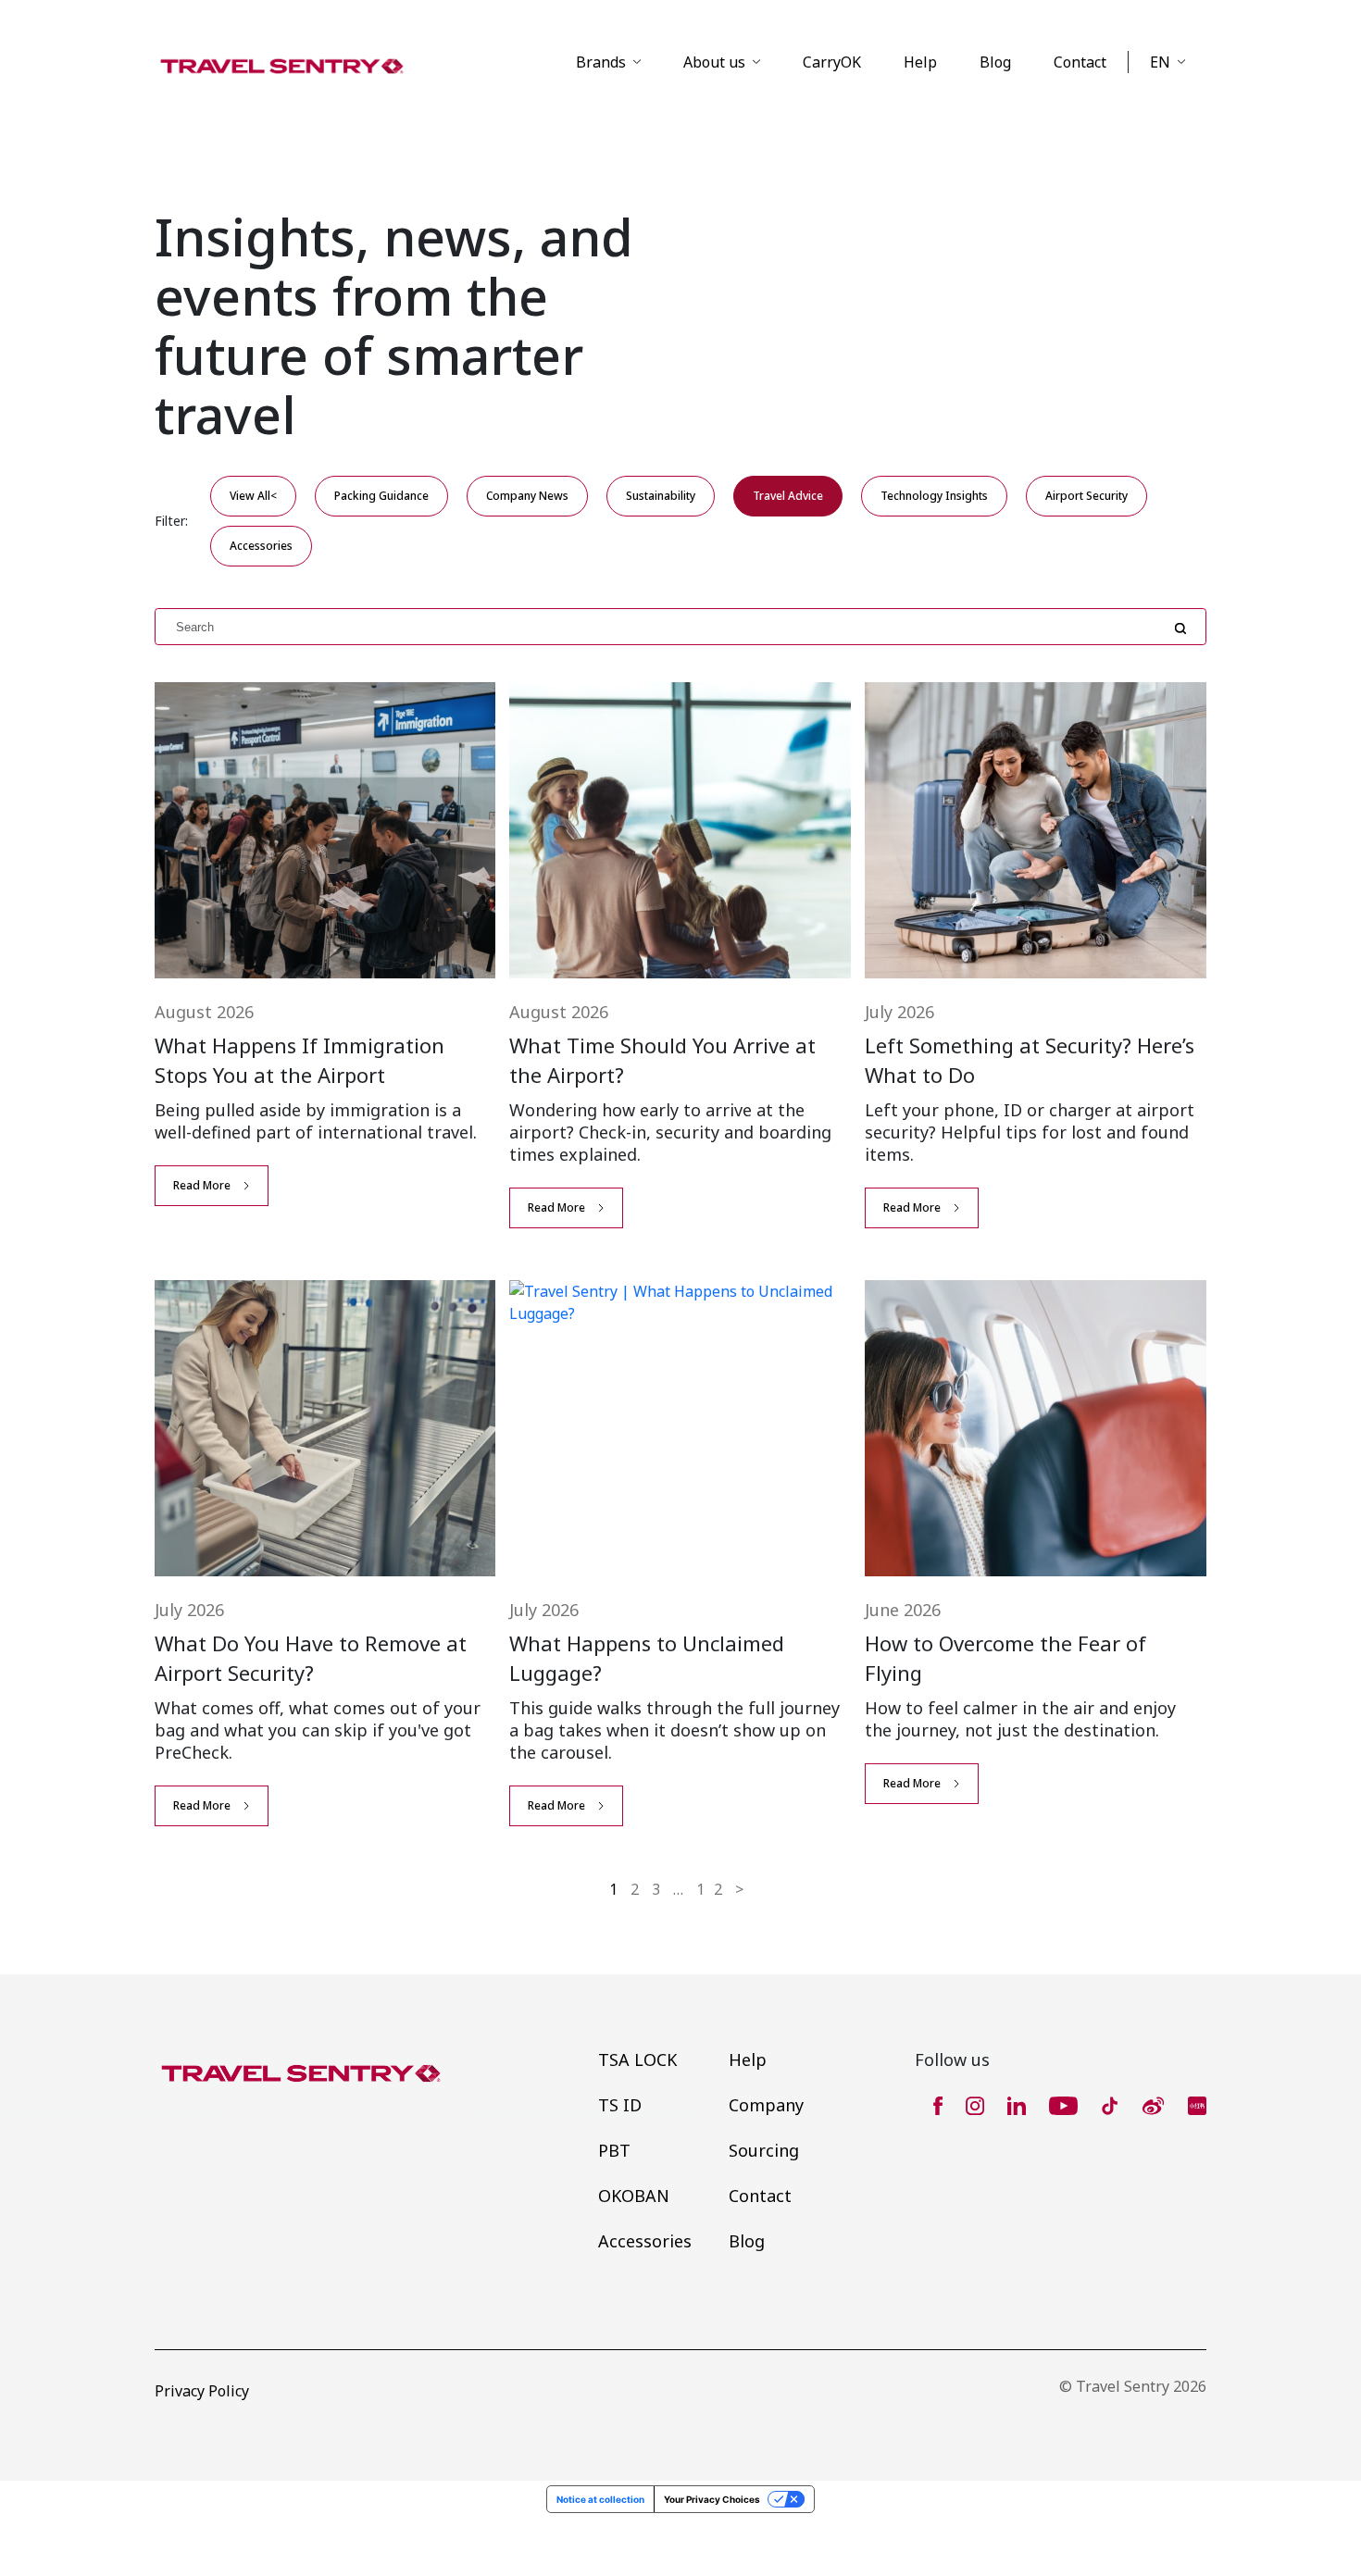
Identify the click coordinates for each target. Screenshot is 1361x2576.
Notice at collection (600, 2499)
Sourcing (764, 2150)
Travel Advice (788, 496)
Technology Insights (934, 496)
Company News (527, 496)
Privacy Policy (202, 2391)
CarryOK (832, 62)
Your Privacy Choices (712, 2499)
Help (920, 62)
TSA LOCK (637, 2060)
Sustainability (661, 496)
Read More (202, 1185)
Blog (995, 62)
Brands (601, 62)
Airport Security (1086, 496)
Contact (1080, 62)
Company (766, 2105)
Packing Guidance (381, 496)
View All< (253, 496)
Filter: (171, 521)
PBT (614, 2150)
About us (714, 62)
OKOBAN (634, 2196)
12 (714, 1889)
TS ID (620, 2105)
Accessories (261, 546)
